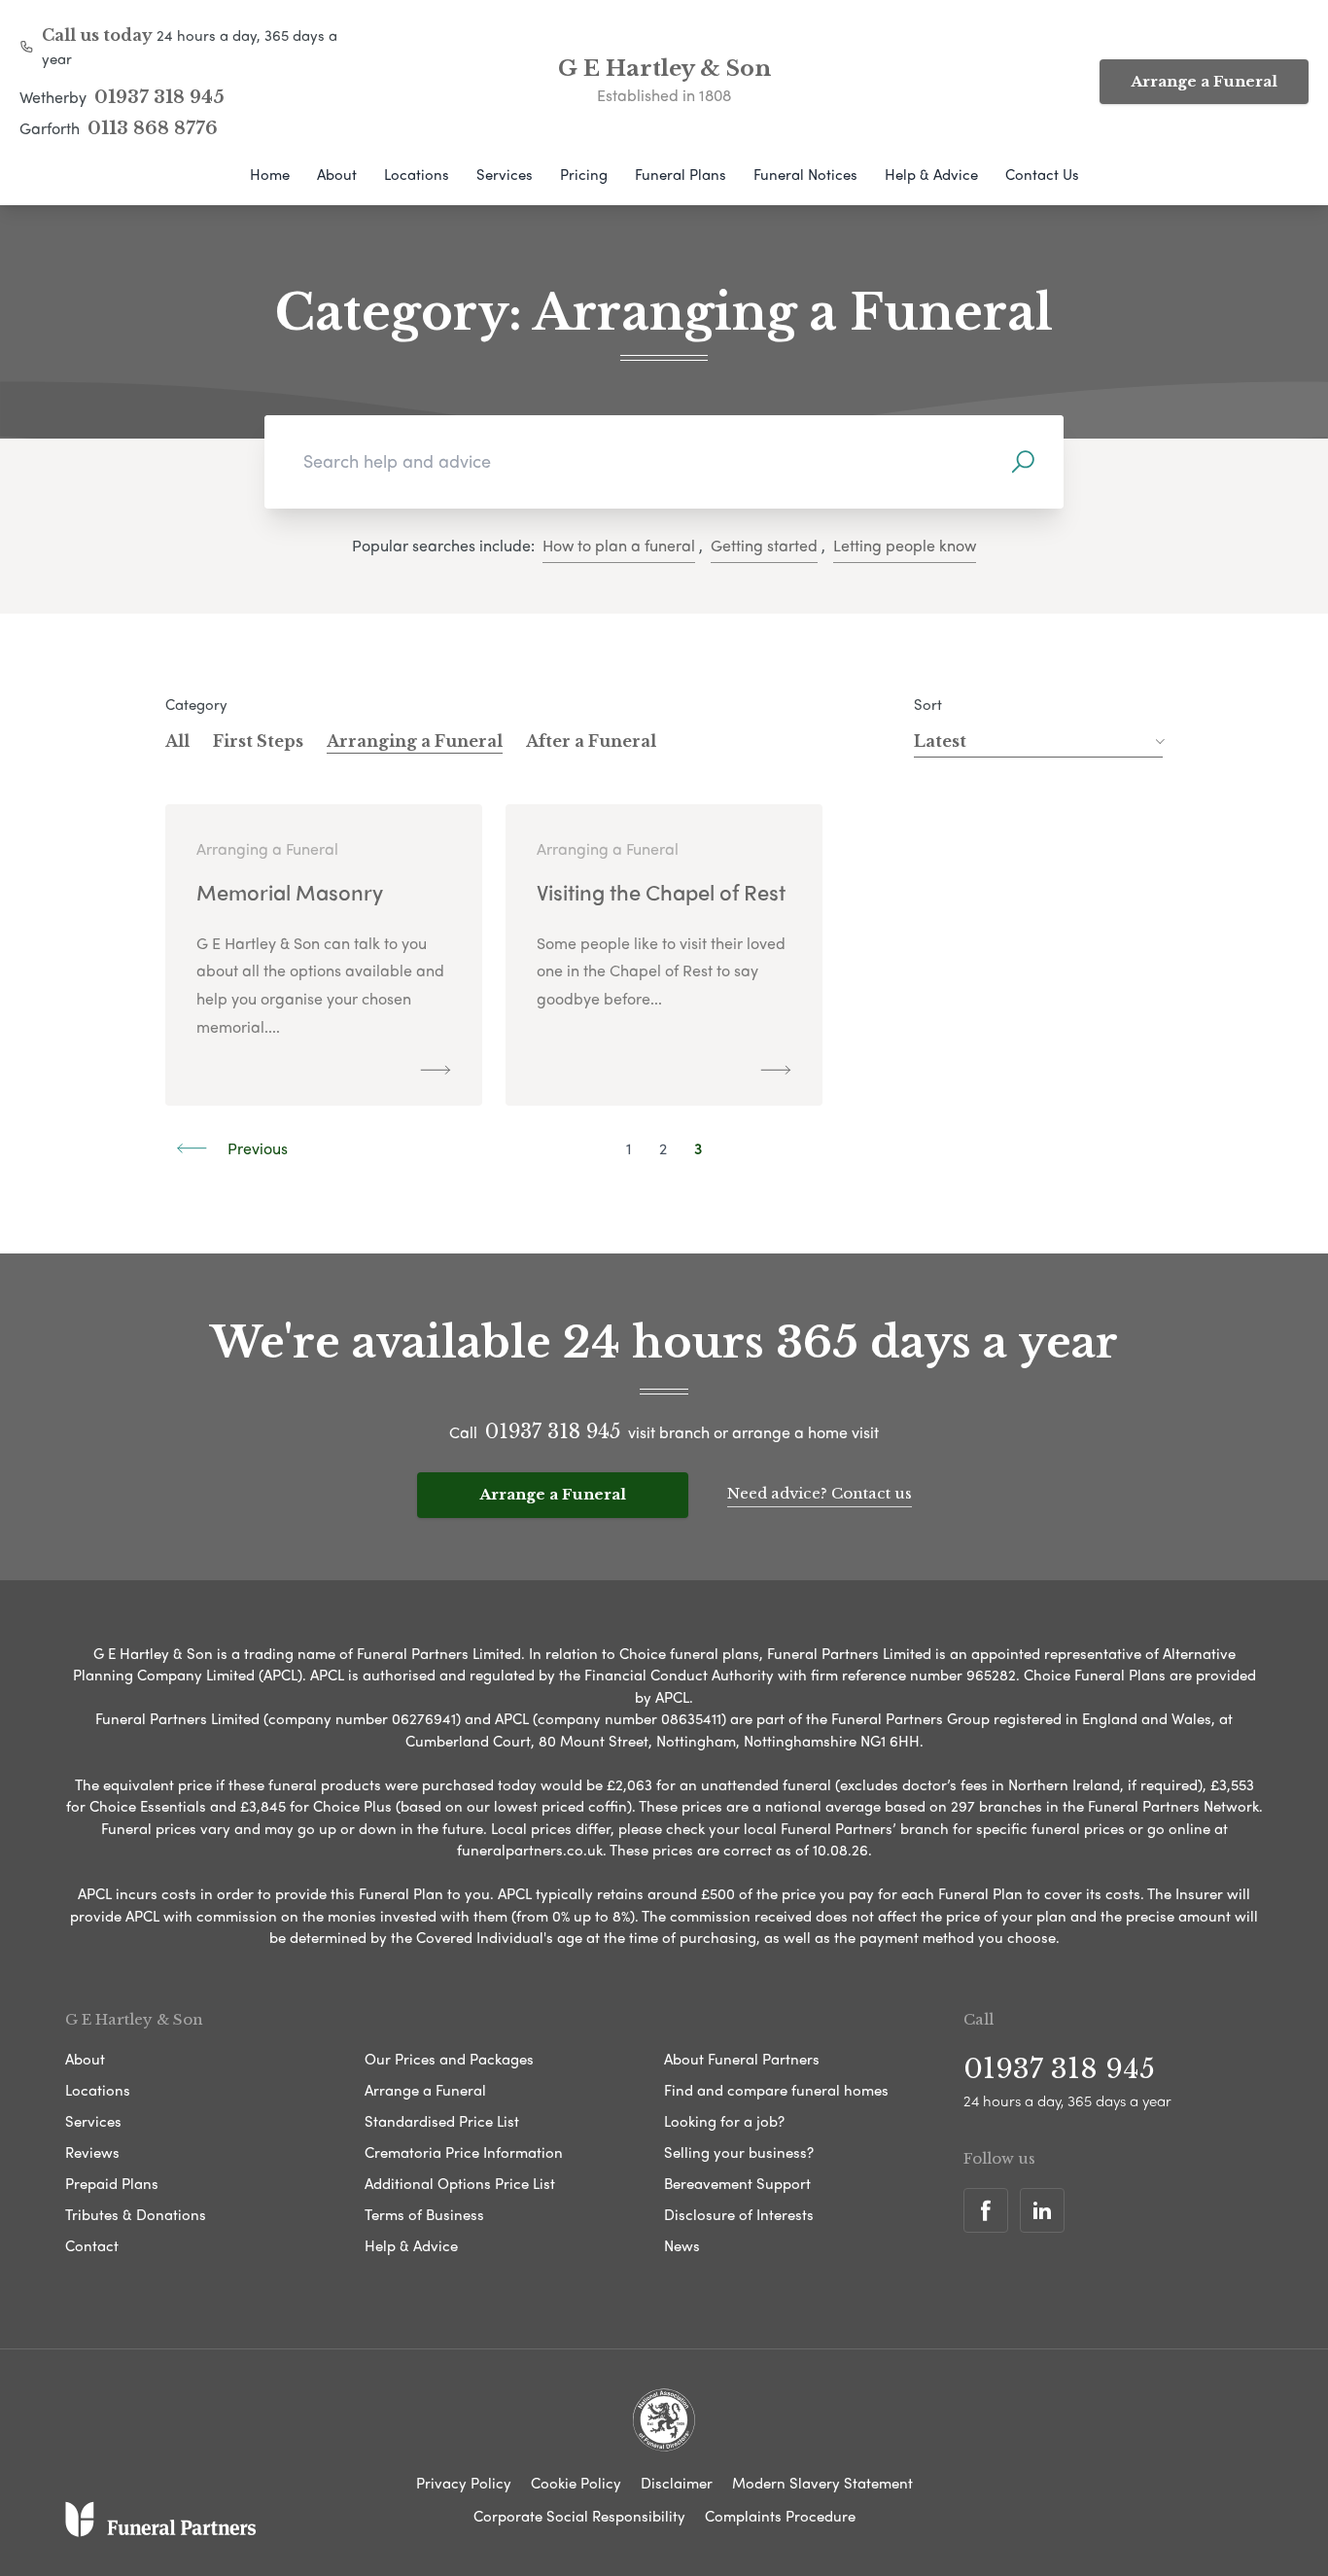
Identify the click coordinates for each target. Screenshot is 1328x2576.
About (337, 174)
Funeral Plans (681, 174)
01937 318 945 (159, 97)
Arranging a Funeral (415, 741)
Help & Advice (931, 174)
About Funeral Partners (742, 2059)
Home (270, 174)
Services (505, 174)
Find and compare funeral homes (776, 2090)
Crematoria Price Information (464, 2152)
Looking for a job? (724, 2121)
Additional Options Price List (460, 2183)
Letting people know (905, 545)
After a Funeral (591, 741)
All (177, 741)
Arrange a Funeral (1204, 81)
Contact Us (1042, 174)
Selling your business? (739, 2152)
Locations (417, 174)
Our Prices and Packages (449, 2059)
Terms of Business (424, 2214)
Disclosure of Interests (739, 2214)
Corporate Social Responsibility (579, 2516)
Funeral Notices (805, 174)
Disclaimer (677, 2483)
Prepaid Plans (112, 2183)
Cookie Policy (576, 2483)
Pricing (584, 174)
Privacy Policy (464, 2483)
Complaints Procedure (780, 2516)
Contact (92, 2245)
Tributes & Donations (136, 2214)
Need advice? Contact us (820, 1493)
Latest (940, 741)
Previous (256, 1148)
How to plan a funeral (619, 545)
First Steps (258, 741)
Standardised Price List (442, 2121)
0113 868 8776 (153, 128)
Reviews (92, 2152)
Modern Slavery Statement (822, 2483)
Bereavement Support (737, 2183)
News (682, 2245)
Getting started (764, 545)
